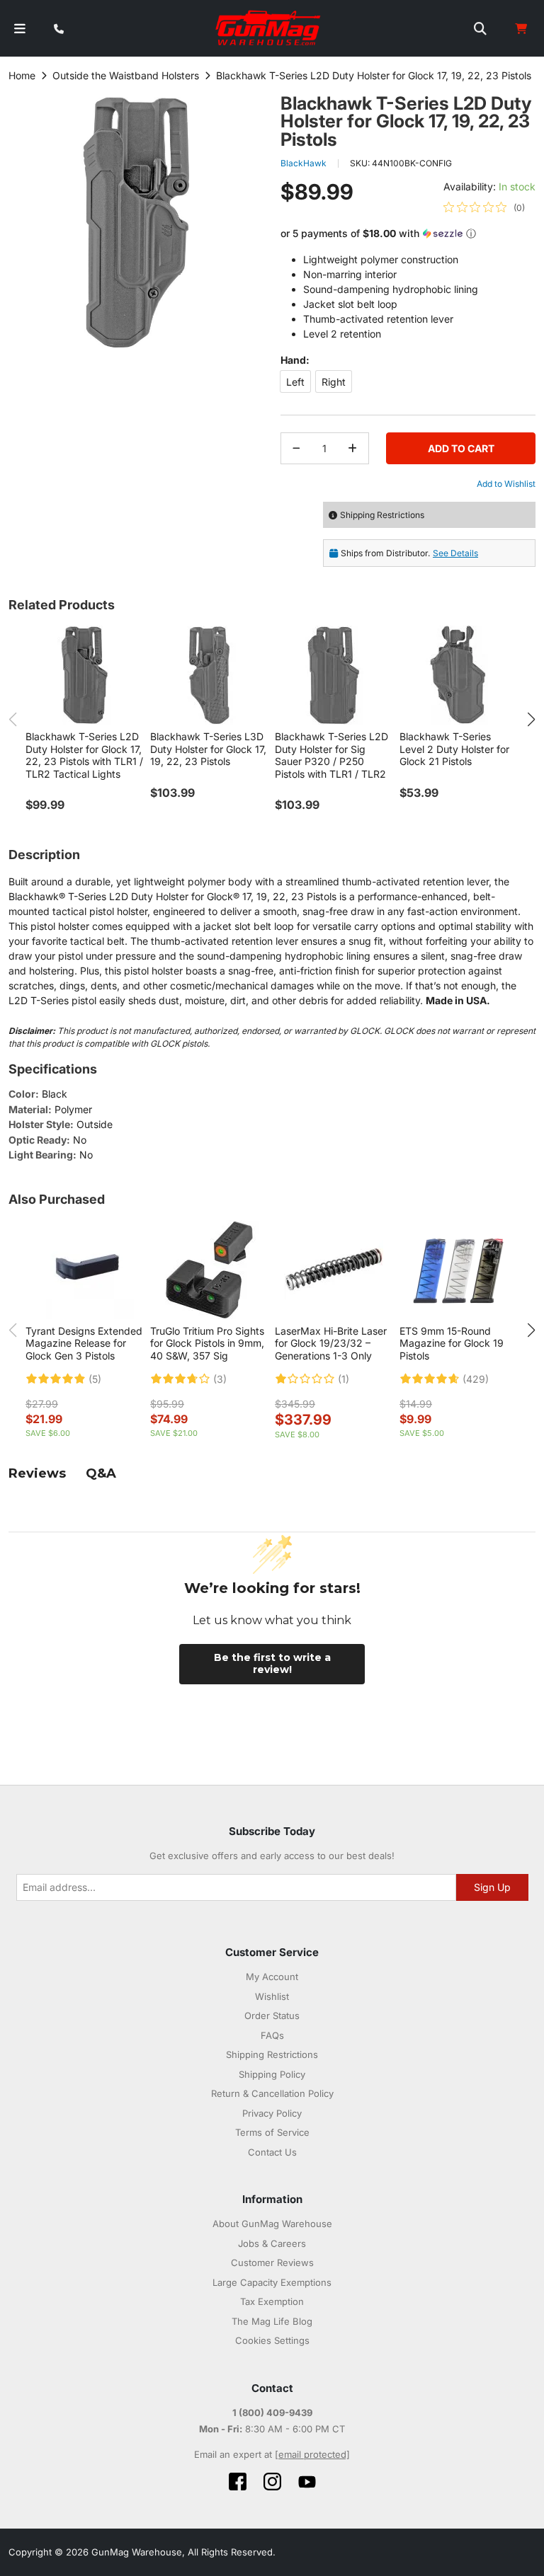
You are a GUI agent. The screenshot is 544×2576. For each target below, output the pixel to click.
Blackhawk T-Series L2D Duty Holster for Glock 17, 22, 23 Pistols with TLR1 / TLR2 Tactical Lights (84, 755)
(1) (344, 1379)
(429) (476, 1379)
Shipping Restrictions (272, 2054)
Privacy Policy (272, 2113)
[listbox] (408, 384)
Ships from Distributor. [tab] (409, 553)
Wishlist (272, 1996)
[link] (484, 207)
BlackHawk (304, 163)
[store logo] (269, 28)
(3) (220, 1379)
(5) (95, 1379)
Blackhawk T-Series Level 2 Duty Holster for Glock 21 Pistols (454, 749)
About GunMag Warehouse (272, 2224)
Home (22, 75)
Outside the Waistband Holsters (126, 75)
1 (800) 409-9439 (272, 2413)
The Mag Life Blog (272, 2321)
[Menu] (20, 29)
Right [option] (334, 382)
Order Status (272, 2016)
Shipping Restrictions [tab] (382, 515)
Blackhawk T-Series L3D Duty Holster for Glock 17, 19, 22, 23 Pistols (208, 749)
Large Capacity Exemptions (272, 2282)
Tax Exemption (272, 2301)
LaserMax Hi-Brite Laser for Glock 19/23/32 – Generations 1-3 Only (331, 1343)
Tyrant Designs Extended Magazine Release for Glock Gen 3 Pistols (84, 1343)
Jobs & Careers (272, 2243)
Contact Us (272, 2152)
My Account (272, 1977)
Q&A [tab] (101, 1473)
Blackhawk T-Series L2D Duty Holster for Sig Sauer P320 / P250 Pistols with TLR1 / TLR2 (331, 755)
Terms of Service (272, 2132)
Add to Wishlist (506, 484)
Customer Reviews (272, 2262)
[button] (408, 234)
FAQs (272, 2035)
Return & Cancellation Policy (272, 2093)
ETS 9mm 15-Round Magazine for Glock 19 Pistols (452, 1343)
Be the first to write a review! (272, 1664)
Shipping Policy (272, 2074)
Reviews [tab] (37, 1473)
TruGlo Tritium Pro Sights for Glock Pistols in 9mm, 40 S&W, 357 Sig (207, 1343)
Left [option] (295, 382)
